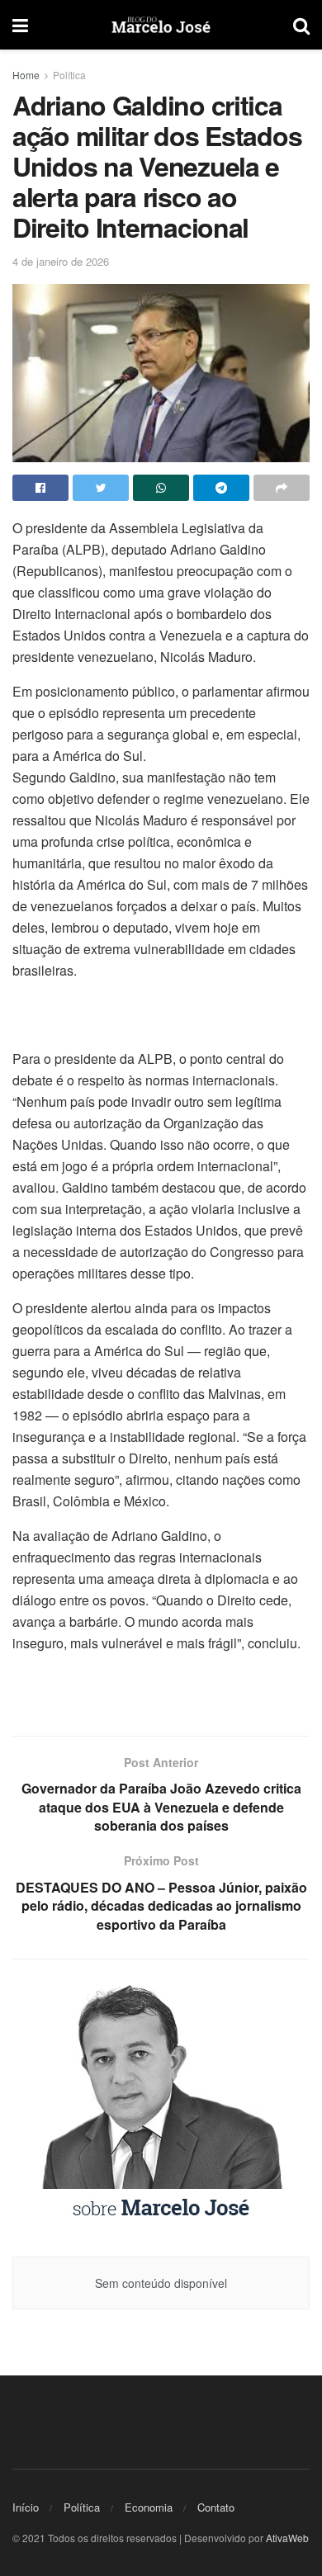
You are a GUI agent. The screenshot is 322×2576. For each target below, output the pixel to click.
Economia (149, 2507)
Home (26, 75)
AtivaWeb (287, 2538)
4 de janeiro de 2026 (61, 261)
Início (26, 2507)
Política (69, 75)
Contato (216, 2507)
